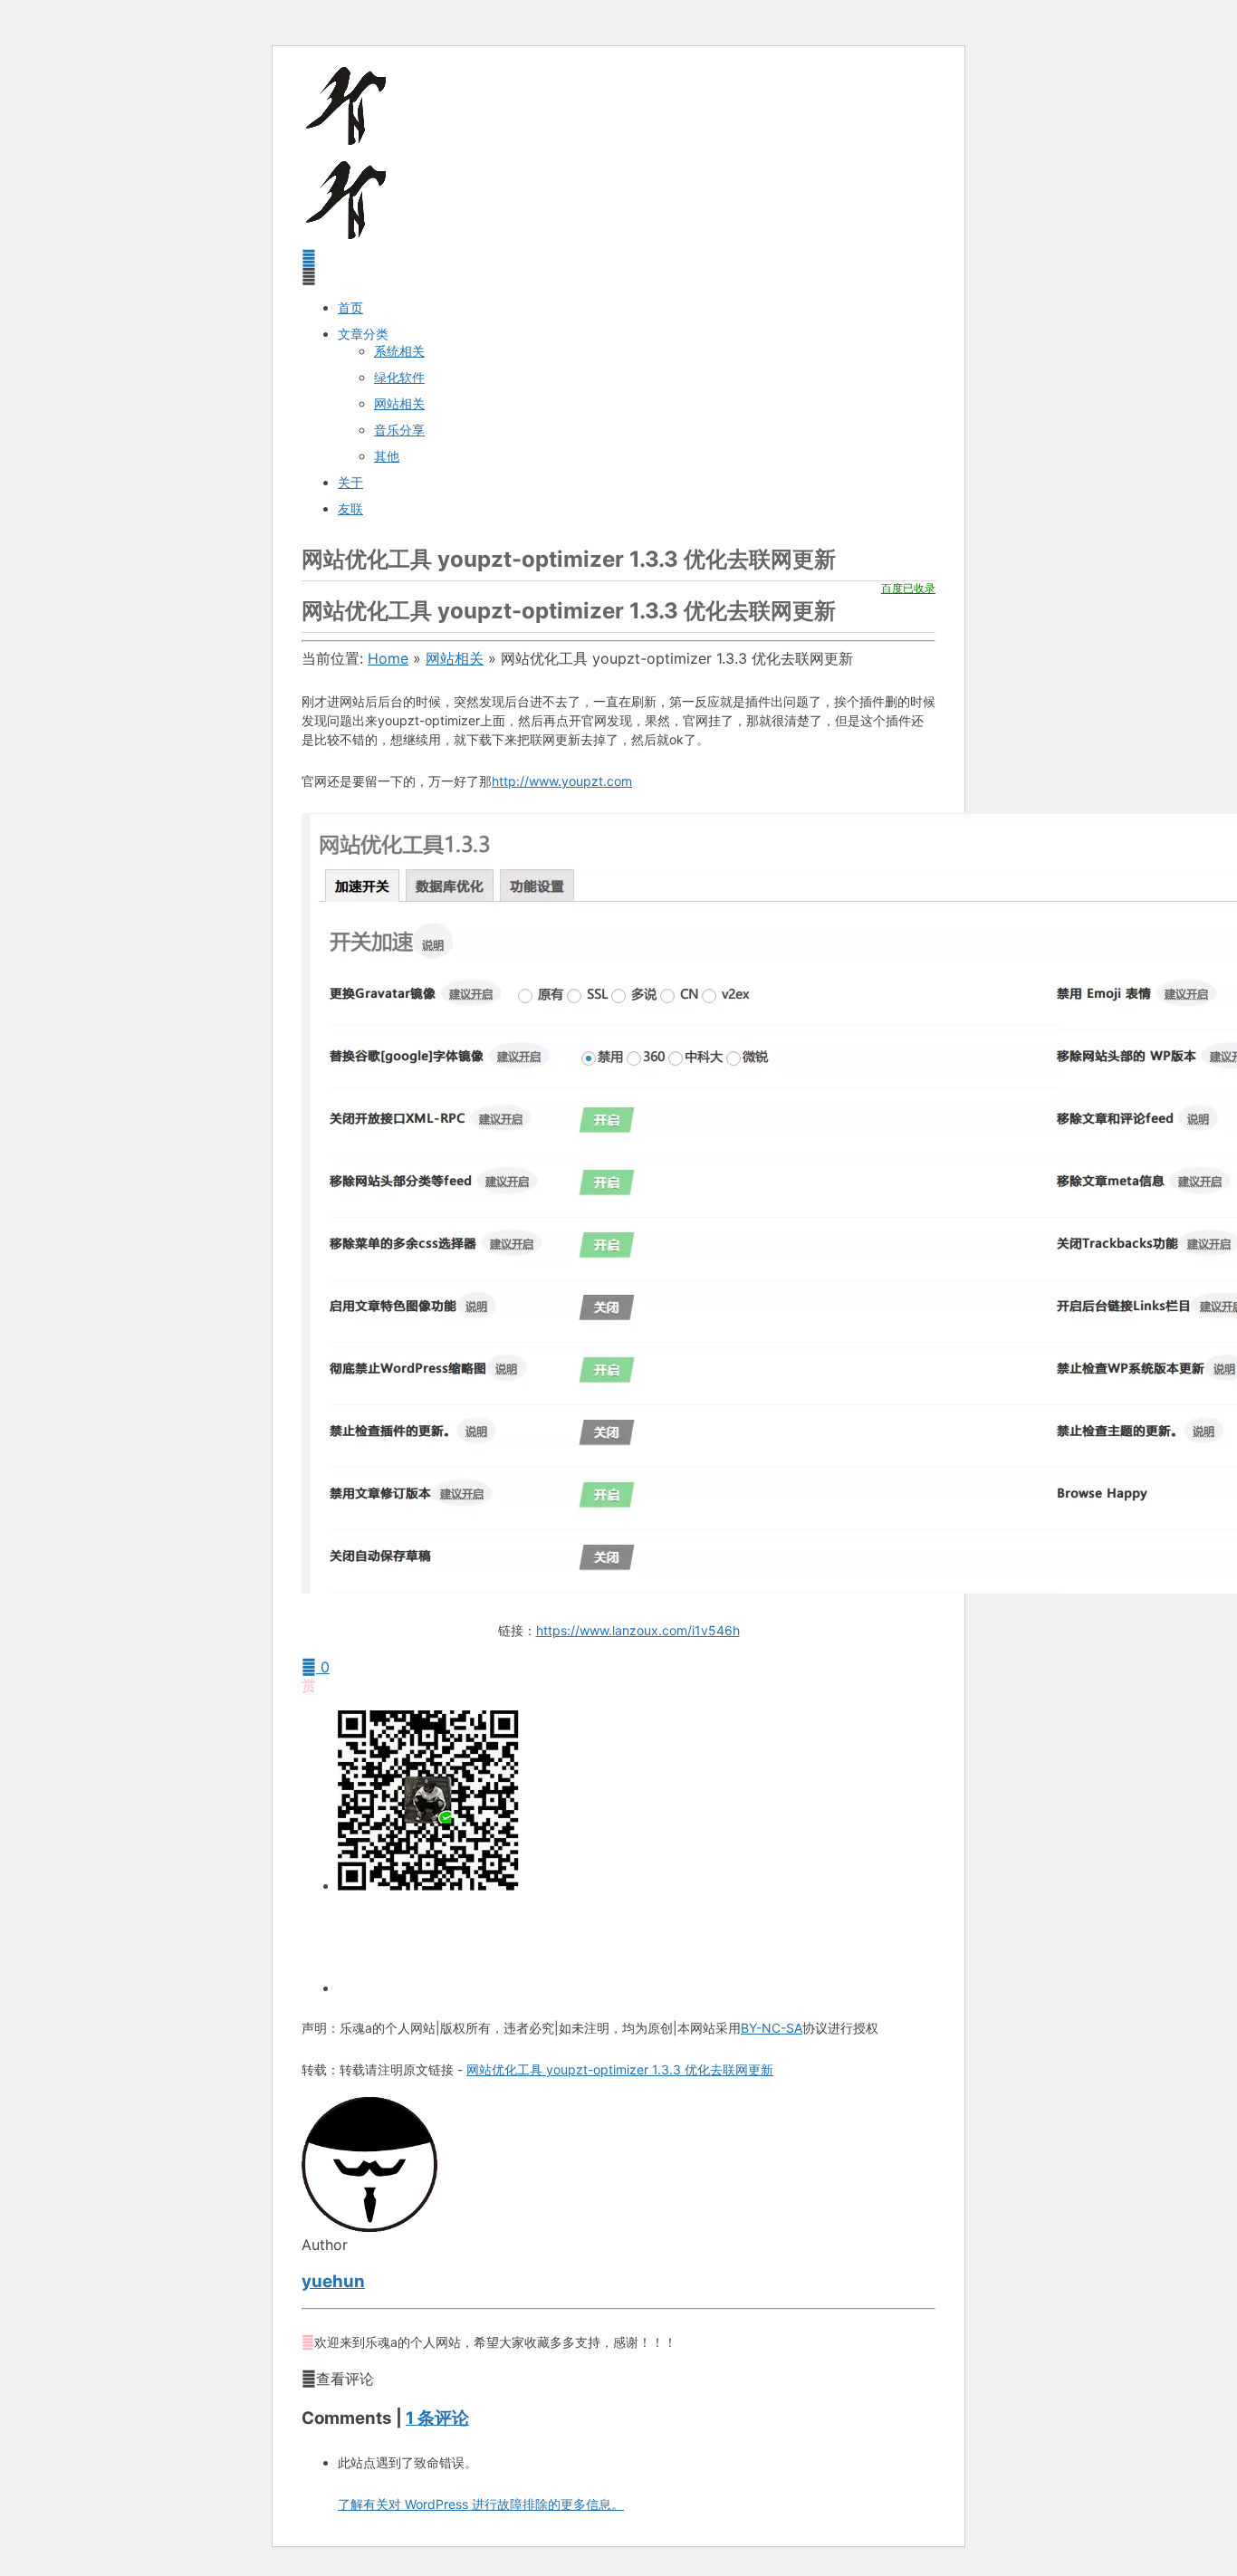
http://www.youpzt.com (562, 781)
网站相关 (399, 403)
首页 (350, 307)
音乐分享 (399, 430)
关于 (350, 482)
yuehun (333, 2281)
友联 (350, 508)
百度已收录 (908, 588)
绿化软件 (399, 377)
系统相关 (399, 351)
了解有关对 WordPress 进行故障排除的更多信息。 (481, 2504)
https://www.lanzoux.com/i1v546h (638, 1630)
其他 (387, 456)
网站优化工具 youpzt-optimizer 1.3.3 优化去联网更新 (620, 2069)
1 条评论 (437, 2418)
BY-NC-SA (772, 2028)
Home (388, 658)
